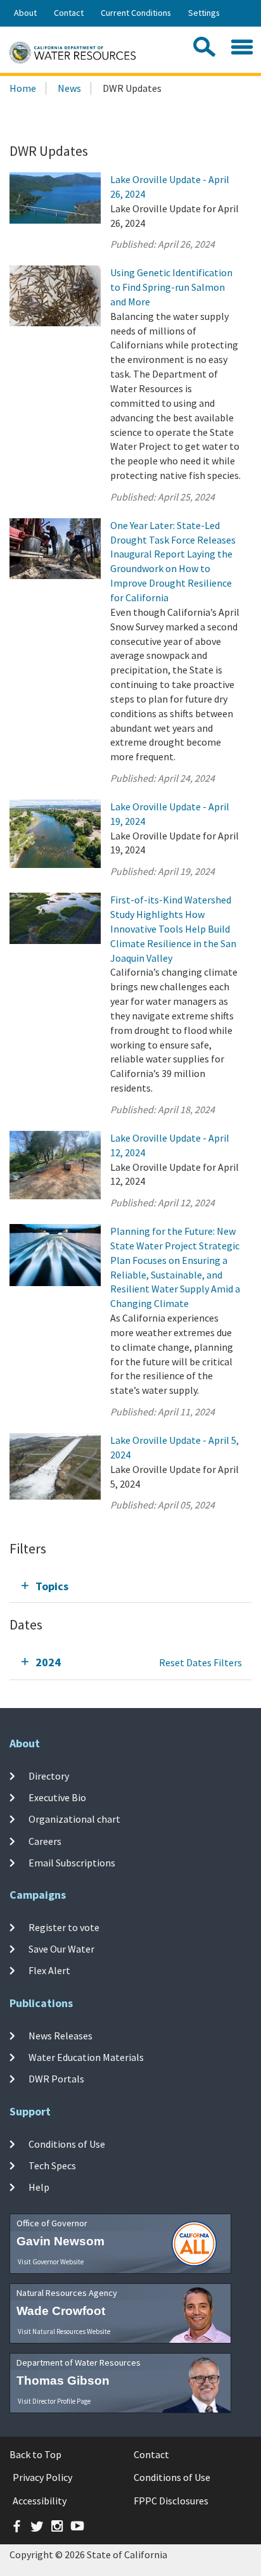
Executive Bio (57, 1797)
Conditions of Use (67, 2144)
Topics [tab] (52, 1586)
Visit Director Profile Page (54, 2401)
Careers (45, 1841)
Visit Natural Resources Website (64, 2331)
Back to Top (35, 2454)
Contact (69, 13)
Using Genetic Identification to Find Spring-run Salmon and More (171, 287)
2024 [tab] (48, 1662)
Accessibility (40, 2501)
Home (23, 88)
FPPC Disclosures (171, 2501)
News (69, 88)
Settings (204, 13)
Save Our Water (61, 1949)
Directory (49, 1776)
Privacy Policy (42, 2477)
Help (39, 2187)
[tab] (130, 1586)
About (25, 13)
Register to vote (64, 1927)
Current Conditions (136, 13)
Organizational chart (74, 1819)
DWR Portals (56, 2079)
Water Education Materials (86, 2057)
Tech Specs (52, 2165)
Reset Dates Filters (201, 1662)
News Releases (60, 2036)
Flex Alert (49, 1970)
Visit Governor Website (51, 2262)
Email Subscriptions (72, 1863)
